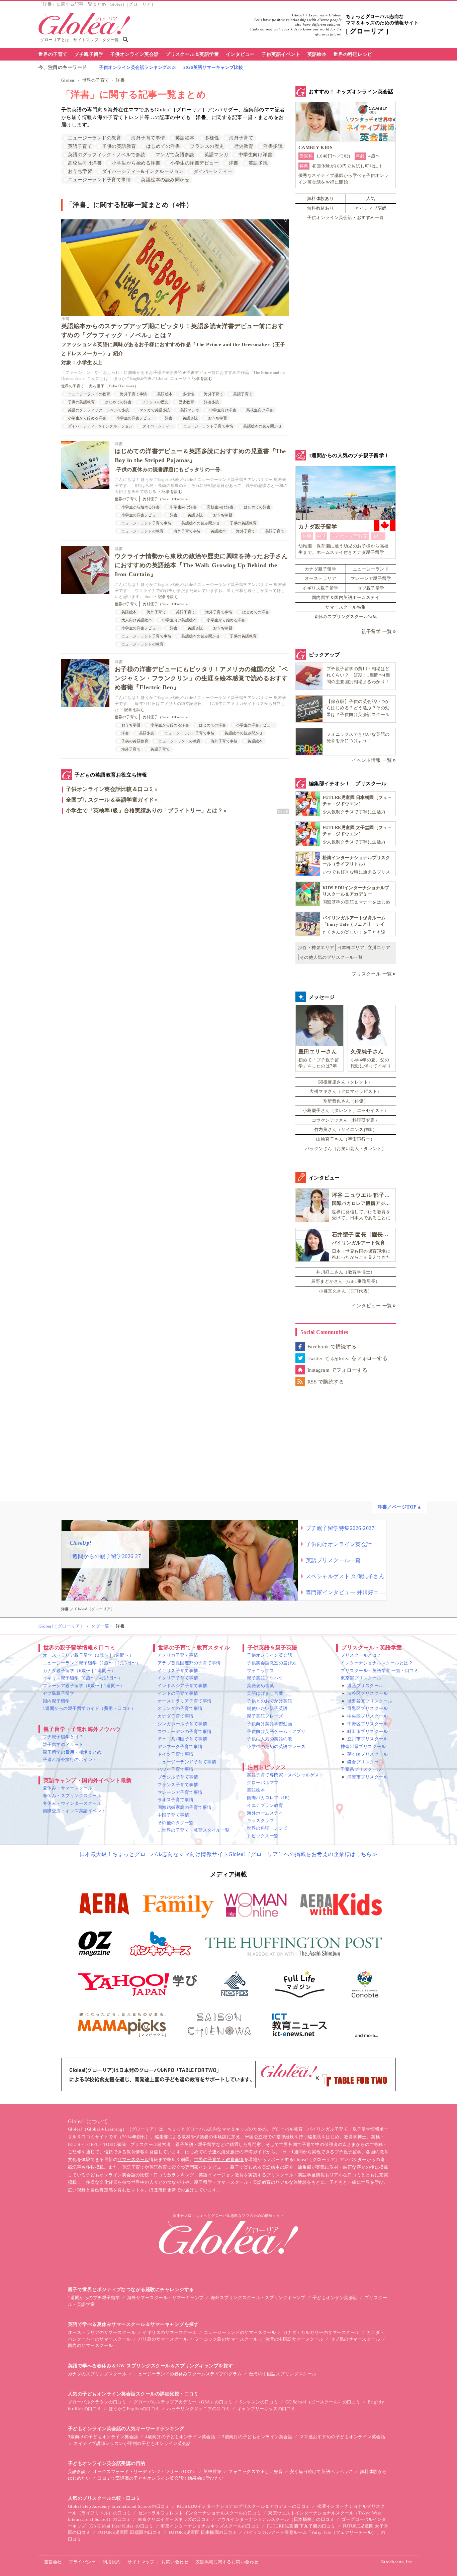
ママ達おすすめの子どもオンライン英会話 (342, 2437)
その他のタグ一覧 (176, 1823)
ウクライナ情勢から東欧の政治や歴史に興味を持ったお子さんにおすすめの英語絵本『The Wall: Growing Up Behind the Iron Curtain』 (201, 565)
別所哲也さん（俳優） (346, 1101)
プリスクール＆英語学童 (192, 54)
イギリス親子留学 (321, 588)
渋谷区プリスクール (368, 1693)
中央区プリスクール (368, 1716)
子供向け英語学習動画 (269, 1724)
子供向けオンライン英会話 (339, 1544)
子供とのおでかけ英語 (269, 1701)
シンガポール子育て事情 (182, 1724)
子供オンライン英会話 (135, 54)
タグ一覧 (111, 40)
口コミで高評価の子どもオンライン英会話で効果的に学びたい (160, 2478)
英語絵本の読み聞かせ (165, 180)
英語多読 (258, 163)
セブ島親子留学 (59, 1693)
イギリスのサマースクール (170, 2332)
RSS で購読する (326, 1382)
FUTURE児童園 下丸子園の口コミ (301, 2526)
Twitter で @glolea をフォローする (347, 1358)
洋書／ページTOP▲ (399, 1507)
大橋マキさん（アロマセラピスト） (346, 1091)
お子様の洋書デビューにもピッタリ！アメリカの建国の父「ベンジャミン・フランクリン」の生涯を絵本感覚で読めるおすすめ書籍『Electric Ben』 (201, 678)
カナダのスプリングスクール (97, 2374)
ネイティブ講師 (371, 208)
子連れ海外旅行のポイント (70, 1760)
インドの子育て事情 (178, 1693)
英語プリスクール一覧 (333, 1560)
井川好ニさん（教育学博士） (345, 1272)
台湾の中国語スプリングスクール (283, 2374)
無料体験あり (321, 198)
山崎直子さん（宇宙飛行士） (345, 1139)
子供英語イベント (281, 54)
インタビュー (240, 54)
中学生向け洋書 (255, 155)
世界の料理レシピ (353, 54)
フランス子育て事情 (178, 1785)
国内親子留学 (56, 1701)
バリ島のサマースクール (163, 2339)
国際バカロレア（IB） (269, 1798)
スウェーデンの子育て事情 (185, 1731)
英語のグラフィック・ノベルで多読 (107, 155)
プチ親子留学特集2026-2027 (340, 1528)
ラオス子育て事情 (176, 1800)
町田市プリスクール (368, 1731)
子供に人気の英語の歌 (269, 1739)
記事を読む (202, 379)
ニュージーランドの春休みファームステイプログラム (188, 2374)
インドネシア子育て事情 (182, 1686)
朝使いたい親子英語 (267, 1708)
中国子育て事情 (173, 1815)
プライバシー (82, 2562)
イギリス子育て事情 (178, 1671)
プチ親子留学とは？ (63, 1737)
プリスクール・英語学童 (291, 2175)
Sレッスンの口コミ (259, 2402)
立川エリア (379, 948)
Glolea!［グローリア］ (62, 1626)
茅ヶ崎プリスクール (368, 1754)
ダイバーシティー (213, 171)
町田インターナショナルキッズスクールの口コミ (210, 2526)
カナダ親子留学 (321, 569)
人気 (371, 198)
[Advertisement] (175, 891)
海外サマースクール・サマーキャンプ (165, 2298)
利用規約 (112, 2562)
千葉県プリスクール (361, 1769)
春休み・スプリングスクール (72, 1796)
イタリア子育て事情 (178, 1678)
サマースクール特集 (345, 607)
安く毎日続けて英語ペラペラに (321, 2471)
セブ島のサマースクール (355, 2339)
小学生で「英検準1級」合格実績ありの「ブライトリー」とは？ (145, 810)
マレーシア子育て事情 (180, 1792)
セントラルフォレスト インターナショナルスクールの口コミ (200, 2513)
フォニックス (260, 1671)
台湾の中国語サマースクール (294, 2339)
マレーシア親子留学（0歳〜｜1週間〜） (84, 1686)
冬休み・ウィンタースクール (72, 1803)
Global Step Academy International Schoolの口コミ (119, 2506)
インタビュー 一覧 (372, 1306)
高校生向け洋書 (85, 163)
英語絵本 (317, 54)
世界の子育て (53, 54)
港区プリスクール (365, 1686)
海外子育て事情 (148, 138)
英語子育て (80, 146)
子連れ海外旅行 (223, 2152)
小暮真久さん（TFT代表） (345, 1291)
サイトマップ (86, 40)
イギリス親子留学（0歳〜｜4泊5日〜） (83, 1678)
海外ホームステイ (265, 1813)
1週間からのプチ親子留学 (94, 2298)
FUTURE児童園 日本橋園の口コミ (203, 2532)
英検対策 (212, 2471)
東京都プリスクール (361, 1678)
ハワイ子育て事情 (176, 1769)
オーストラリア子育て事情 (185, 1701)
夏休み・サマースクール (68, 1788)
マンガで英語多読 (175, 155)
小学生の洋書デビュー (195, 163)
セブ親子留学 (371, 588)
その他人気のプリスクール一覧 (331, 957)
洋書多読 (273, 146)
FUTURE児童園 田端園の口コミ (129, 2532)
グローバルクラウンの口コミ (97, 2402)
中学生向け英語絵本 (179, 620)
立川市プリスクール (368, 1739)
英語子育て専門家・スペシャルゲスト (285, 1775)
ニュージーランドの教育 (95, 138)
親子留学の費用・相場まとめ (72, 1752)
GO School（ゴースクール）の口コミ (323, 2402)
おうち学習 (80, 171)
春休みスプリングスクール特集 (346, 616)
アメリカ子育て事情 (178, 1655)
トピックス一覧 (263, 1836)
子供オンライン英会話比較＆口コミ (110, 789)
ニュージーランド (371, 569)
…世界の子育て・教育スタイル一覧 (194, 1830)
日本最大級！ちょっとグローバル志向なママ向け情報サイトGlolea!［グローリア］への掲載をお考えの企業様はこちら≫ (229, 1854)
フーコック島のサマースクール (226, 2339)
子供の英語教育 (119, 146)
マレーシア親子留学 (371, 578)
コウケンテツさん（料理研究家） (346, 1120)
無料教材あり (321, 208)
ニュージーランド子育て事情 (99, 180)
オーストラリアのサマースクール (102, 2332)
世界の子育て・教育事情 (219, 2159)
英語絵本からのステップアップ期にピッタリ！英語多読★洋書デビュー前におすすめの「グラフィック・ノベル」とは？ (173, 344)
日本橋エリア (351, 948)
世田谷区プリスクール (370, 1701)
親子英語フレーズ (265, 1716)
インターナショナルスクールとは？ (377, 1663)
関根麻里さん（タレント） (346, 1082)
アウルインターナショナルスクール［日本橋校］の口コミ (276, 2519)
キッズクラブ (260, 1820)
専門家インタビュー (205, 2167)
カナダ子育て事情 (176, 1716)
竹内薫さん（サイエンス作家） (346, 1129)
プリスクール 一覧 (372, 974)
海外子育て (241, 138)
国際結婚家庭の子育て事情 (185, 1807)
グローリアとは (55, 40)
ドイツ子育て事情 (176, 1754)
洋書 (120, 80)
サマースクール (133, 2159)
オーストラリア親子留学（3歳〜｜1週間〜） (88, 1655)
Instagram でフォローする (337, 1370)
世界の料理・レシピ (267, 1828)
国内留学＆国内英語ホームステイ (346, 597)
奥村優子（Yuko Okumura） (114, 386)
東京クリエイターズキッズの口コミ (174, 2519)
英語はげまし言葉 (265, 1693)
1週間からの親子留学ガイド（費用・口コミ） (89, 1708)
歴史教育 (244, 146)
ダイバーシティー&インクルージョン (143, 171)
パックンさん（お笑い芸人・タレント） (346, 1149)
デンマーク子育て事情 (180, 1746)
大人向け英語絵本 (137, 620)
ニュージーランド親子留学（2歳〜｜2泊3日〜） (92, 1663)
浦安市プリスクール (368, 1777)
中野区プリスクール (368, 1724)
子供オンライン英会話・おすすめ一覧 (345, 218)
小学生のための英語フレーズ (276, 1746)
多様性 (212, 138)
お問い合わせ (175, 2562)
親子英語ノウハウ (265, 1678)
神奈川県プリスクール (363, 1746)
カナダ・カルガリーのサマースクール (321, 2332)
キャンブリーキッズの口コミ (266, 2409)
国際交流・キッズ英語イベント (74, 1811)
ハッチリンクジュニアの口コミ (199, 2409)
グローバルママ (263, 1783)
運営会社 (53, 2562)
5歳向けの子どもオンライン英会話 (257, 2437)
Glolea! (68, 80)
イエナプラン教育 (265, 1805)
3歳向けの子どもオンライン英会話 (103, 2437)
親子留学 (353, 2152)
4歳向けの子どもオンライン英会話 (180, 2437)
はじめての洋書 (163, 146)
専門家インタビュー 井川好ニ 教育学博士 (346, 1592)
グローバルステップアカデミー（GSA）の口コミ (183, 2402)
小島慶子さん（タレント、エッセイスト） (346, 1110)
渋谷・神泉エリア (316, 948)
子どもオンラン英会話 (335, 2298)
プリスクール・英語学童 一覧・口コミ (380, 1671)
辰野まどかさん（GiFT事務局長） (345, 1281)
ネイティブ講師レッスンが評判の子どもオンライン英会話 (132, 2443)
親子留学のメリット (63, 1744)
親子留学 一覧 (377, 632)
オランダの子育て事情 (180, 1708)
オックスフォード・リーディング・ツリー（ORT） (145, 2471)
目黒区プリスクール (368, 1708)
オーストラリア (321, 578)
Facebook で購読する (332, 1347)
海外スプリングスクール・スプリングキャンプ (258, 2298)
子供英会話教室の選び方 (272, 1663)
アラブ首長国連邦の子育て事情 (189, 1663)
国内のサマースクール (90, 2345)
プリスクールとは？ (361, 1655)
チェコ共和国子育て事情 (182, 1739)
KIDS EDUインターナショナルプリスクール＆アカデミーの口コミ (243, 2506)
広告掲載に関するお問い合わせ (227, 2562)
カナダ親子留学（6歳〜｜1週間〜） (79, 1671)
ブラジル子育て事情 (178, 1777)
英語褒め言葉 (260, 1686)
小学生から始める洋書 (136, 163)
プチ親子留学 (89, 54)
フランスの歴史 (207, 146)
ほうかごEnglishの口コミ (134, 2409)
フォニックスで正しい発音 (256, 2471)
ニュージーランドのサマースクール (240, 2332)
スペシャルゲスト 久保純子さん (345, 1576)
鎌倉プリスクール (365, 1762)
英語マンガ (216, 155)
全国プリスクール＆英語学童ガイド (110, 800)
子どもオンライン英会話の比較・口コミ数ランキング (140, 2175)
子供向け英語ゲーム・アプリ (276, 1731)
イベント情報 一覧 (372, 760)
